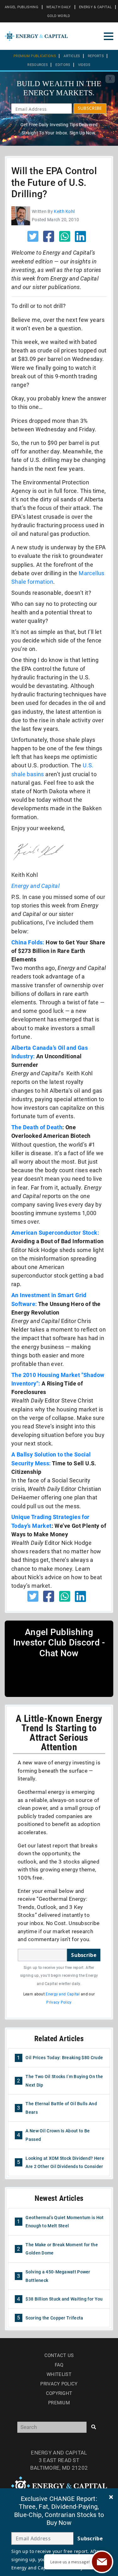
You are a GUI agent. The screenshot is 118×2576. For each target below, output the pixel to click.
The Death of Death (37, 1127)
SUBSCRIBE (90, 108)
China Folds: (28, 942)
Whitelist (59, 2374)
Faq (59, 2365)
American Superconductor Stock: (55, 1233)
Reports (96, 56)
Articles (72, 56)
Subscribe (84, 1955)
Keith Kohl (64, 211)
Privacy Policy (59, 2002)
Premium (59, 2403)
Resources (38, 65)
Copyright (59, 2393)
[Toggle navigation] (109, 36)
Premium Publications (35, 56)
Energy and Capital (35, 886)
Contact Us (59, 2355)
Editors (63, 65)
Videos (84, 65)
